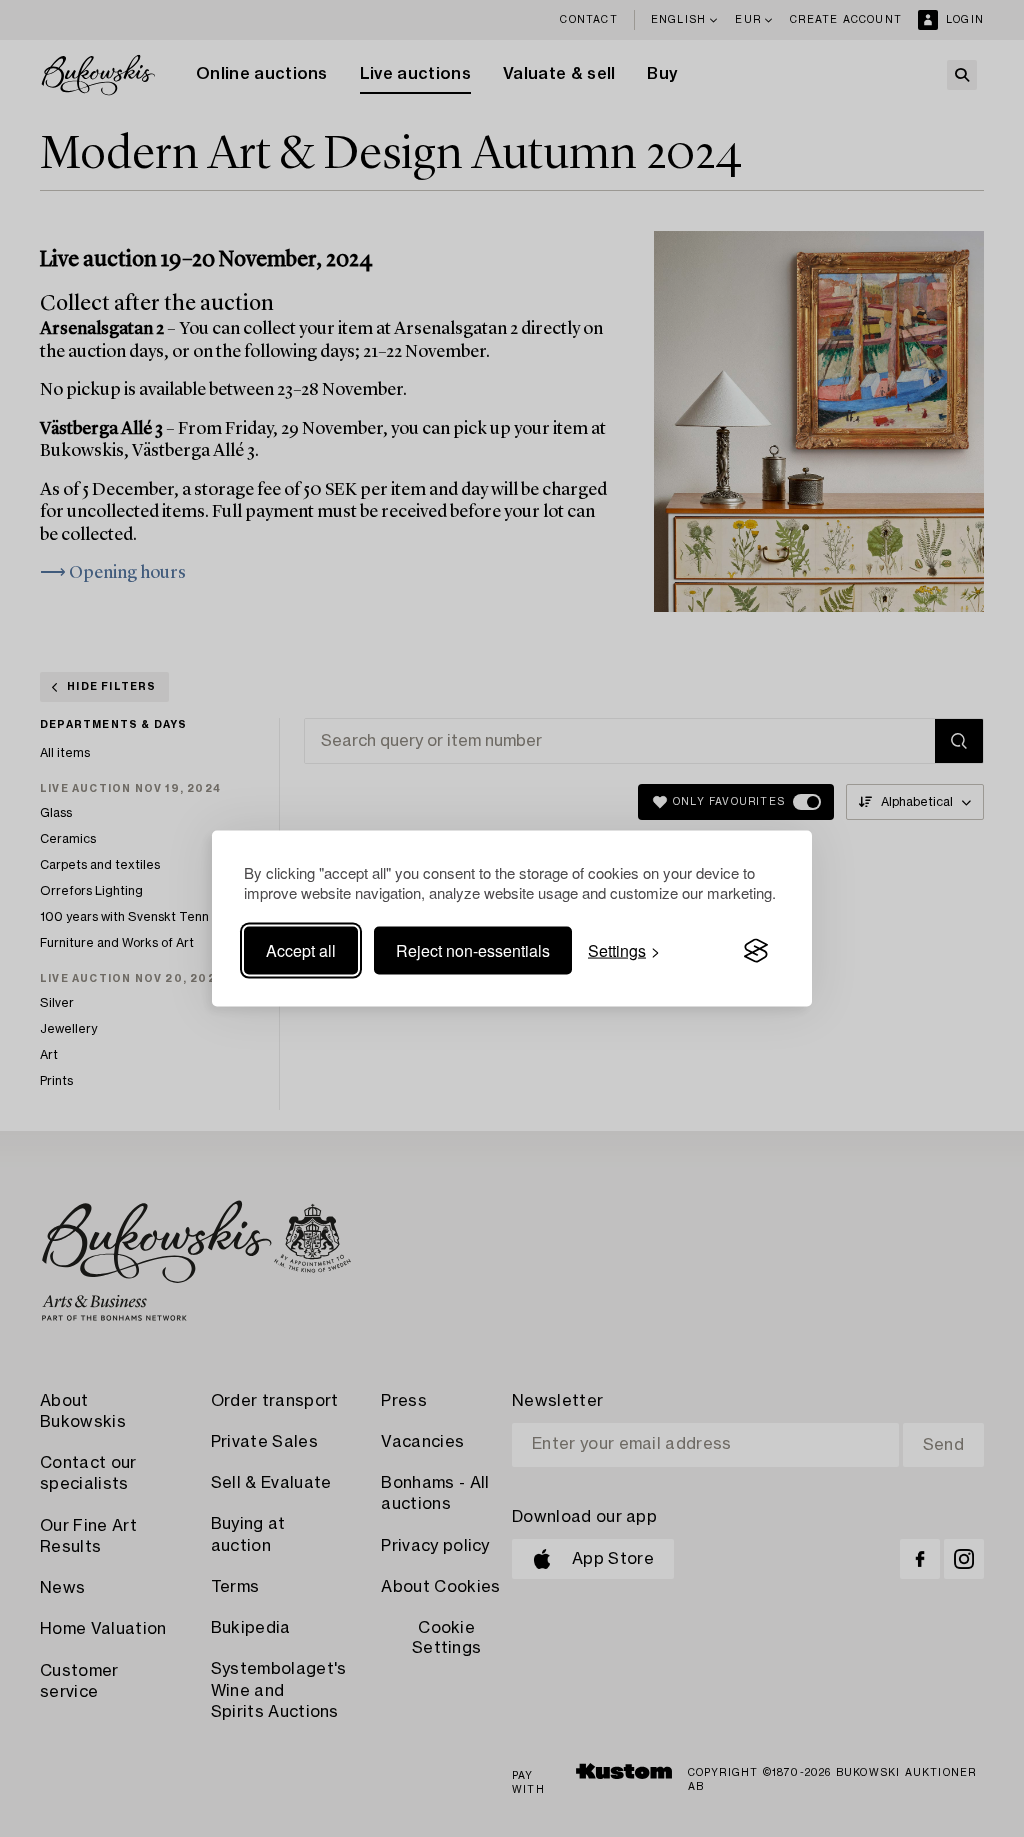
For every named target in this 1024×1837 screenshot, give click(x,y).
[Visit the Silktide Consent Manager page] (756, 951)
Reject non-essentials (473, 950)
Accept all (301, 950)
